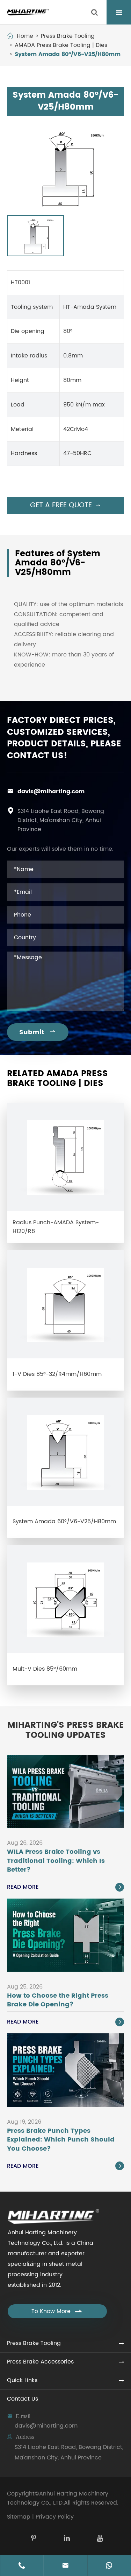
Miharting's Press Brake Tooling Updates (66, 1731)
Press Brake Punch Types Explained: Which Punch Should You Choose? (61, 2140)
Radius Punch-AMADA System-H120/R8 (56, 1227)
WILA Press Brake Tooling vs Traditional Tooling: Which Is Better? (56, 1861)
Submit (38, 1032)
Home (25, 36)
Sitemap (19, 2517)
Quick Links (22, 2380)
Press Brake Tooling (68, 36)
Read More (65, 1887)
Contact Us (23, 2399)
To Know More (57, 2311)
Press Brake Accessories (40, 2362)
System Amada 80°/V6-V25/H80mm (68, 54)
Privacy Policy (55, 2517)
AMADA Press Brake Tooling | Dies (61, 45)
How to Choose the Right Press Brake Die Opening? (58, 2000)
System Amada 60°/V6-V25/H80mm (64, 1522)
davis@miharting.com (51, 792)
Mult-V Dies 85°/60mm (45, 1669)
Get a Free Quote (65, 505)
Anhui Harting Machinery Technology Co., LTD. (58, 2498)
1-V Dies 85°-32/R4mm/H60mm (57, 1374)
